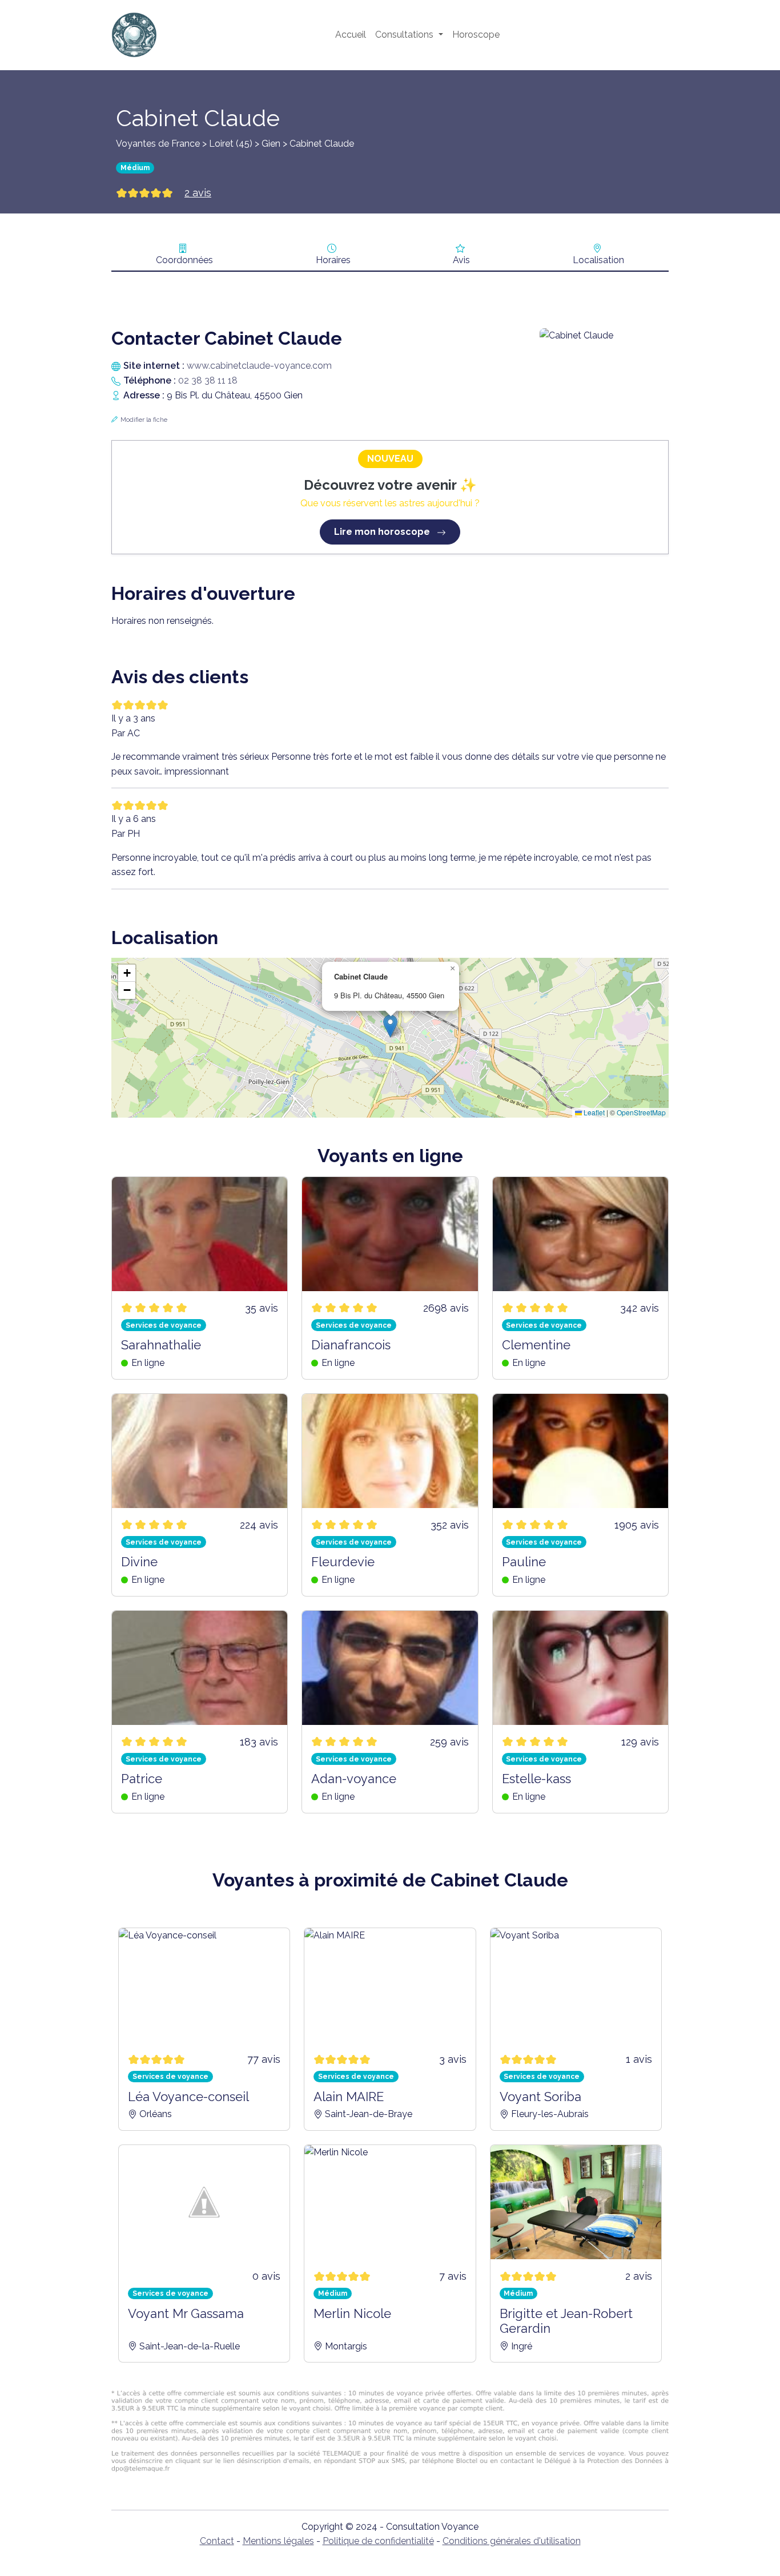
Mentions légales (278, 2541)
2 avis (198, 193)
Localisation (598, 260)
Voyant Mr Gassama (186, 2313)
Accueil (351, 35)
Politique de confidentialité (378, 2541)
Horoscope (476, 35)
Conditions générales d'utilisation (512, 2541)
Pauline (524, 1562)
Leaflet (593, 1112)
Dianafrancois (351, 1345)
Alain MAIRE (349, 2097)
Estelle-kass (536, 1779)
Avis (461, 260)
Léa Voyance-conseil (188, 2097)
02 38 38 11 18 (208, 380)
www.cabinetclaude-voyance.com (259, 366)
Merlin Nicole (352, 2313)
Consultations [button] (405, 35)
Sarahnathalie (161, 1345)
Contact (217, 2541)
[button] (390, 1026)
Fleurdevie (343, 1562)
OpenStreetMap (641, 1112)
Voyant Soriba (540, 2097)
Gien (271, 144)
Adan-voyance (354, 1779)
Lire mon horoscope (383, 532)
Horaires (333, 260)
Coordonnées (184, 260)
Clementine (536, 1345)
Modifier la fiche (144, 420)
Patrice (142, 1779)
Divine (139, 1562)
